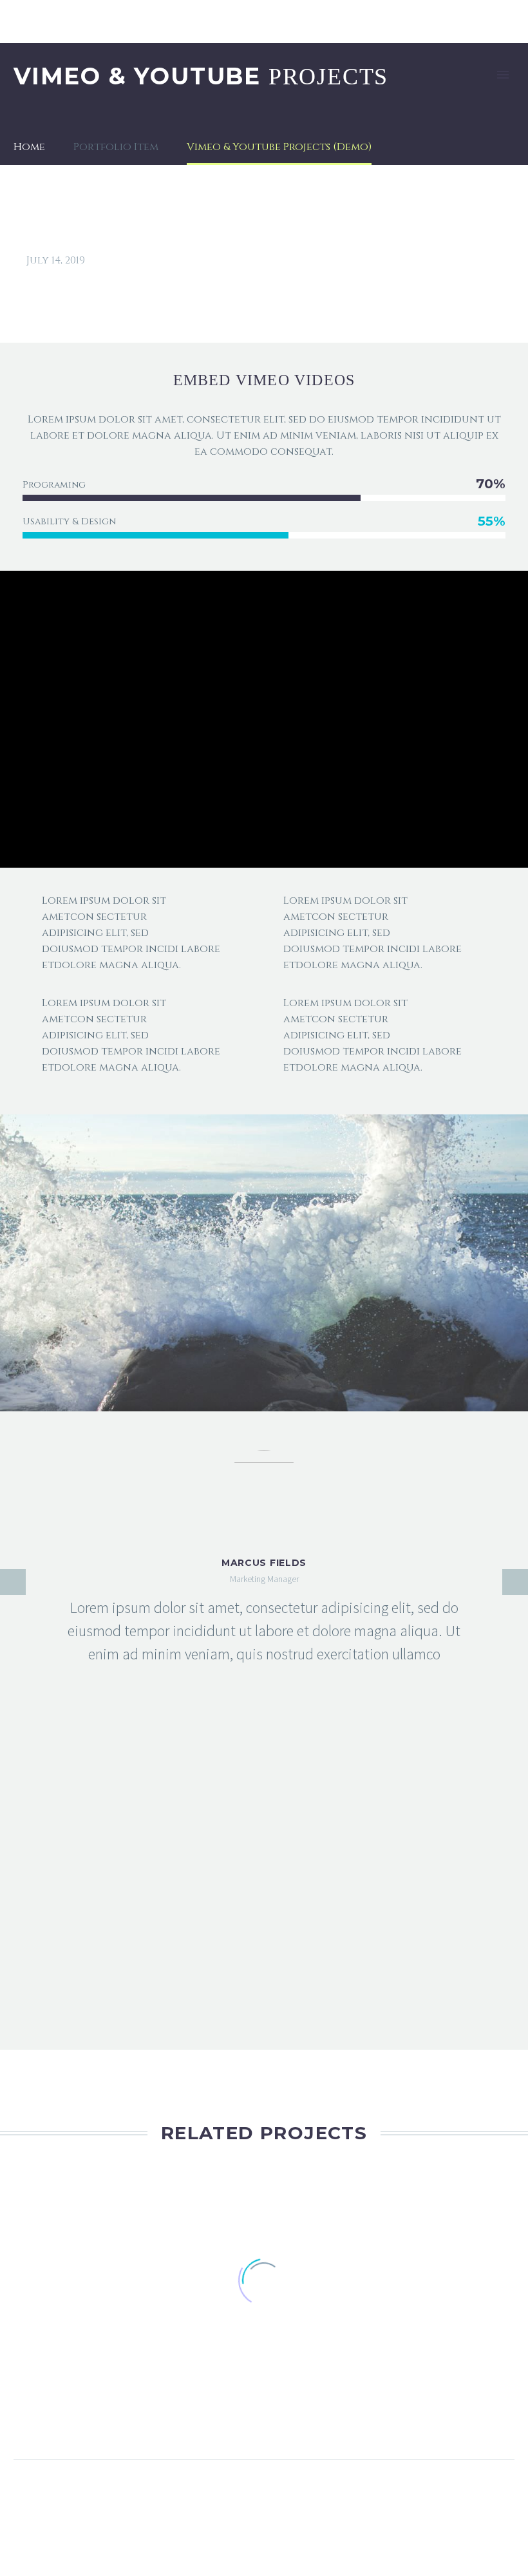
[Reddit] (325, 2419)
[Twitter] (227, 2419)
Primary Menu (503, 75)
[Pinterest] (252, 2419)
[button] (264, 719)
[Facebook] (203, 2419)
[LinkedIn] (301, 2419)
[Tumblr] (276, 2419)
